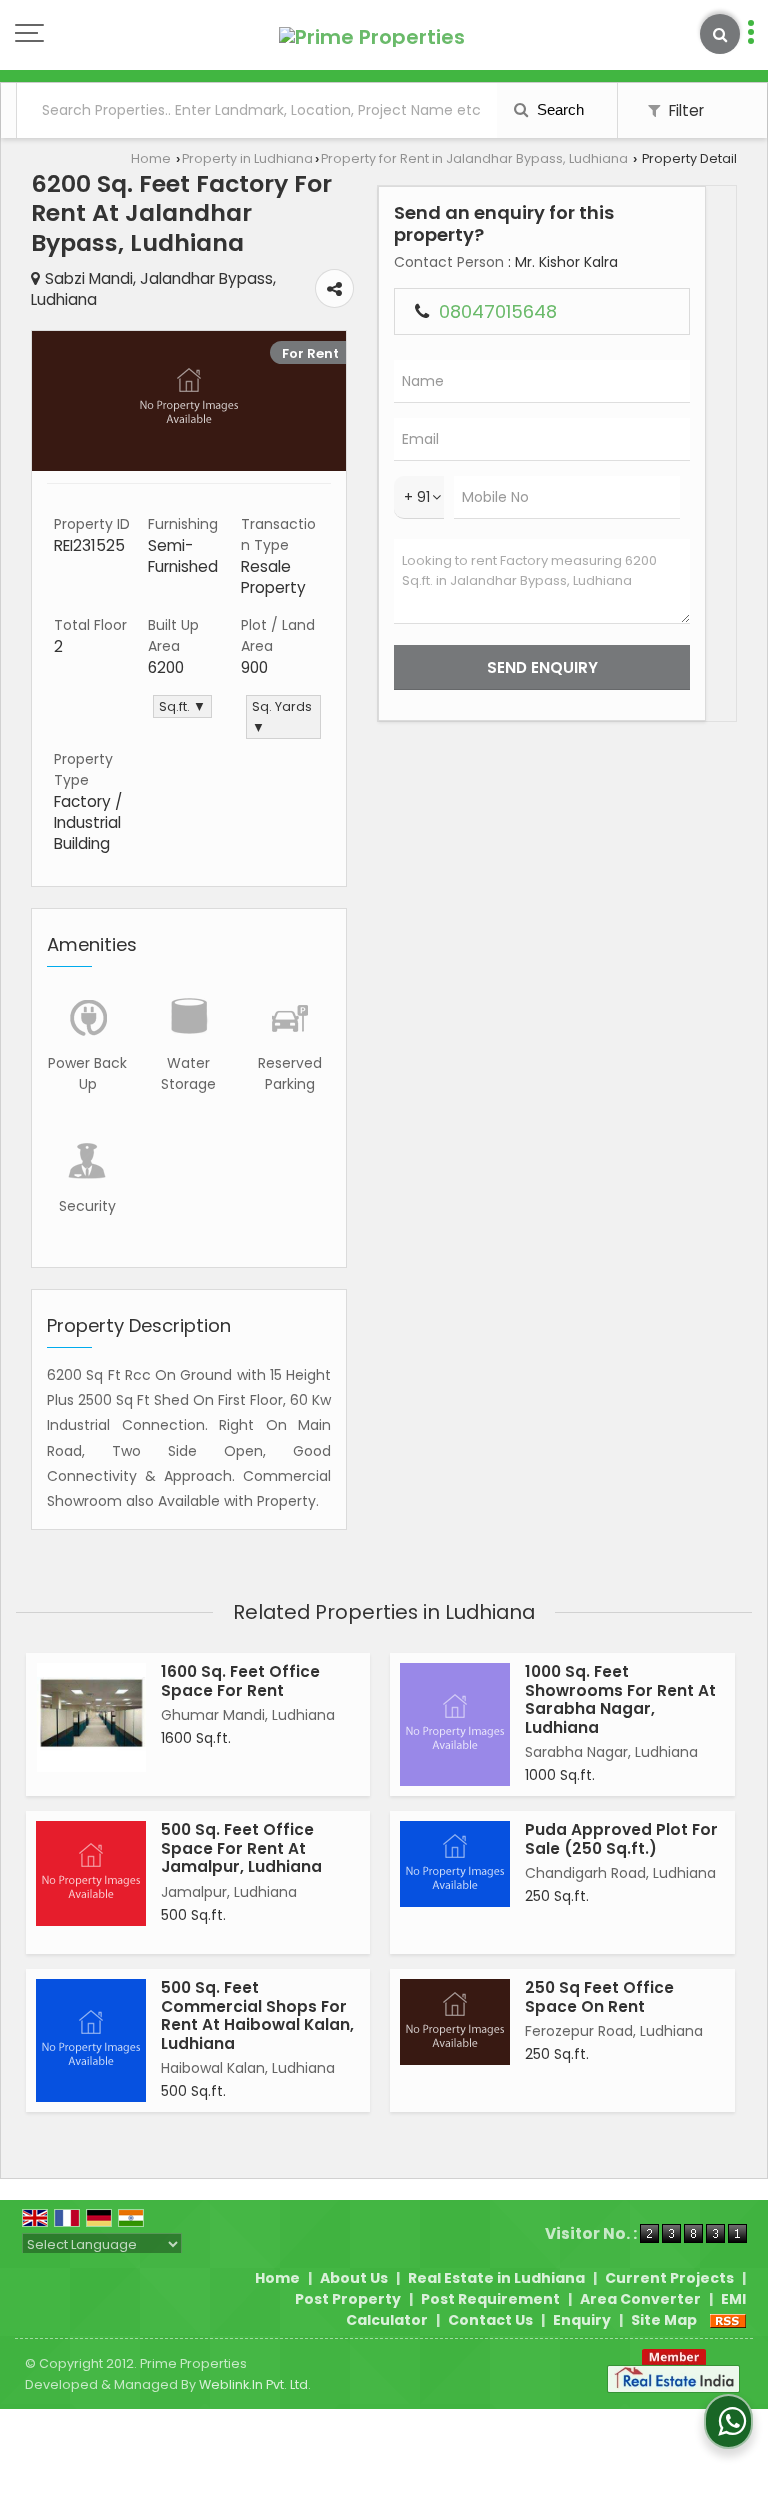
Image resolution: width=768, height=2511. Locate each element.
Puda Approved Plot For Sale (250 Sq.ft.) (621, 1838)
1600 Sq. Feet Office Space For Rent (240, 1680)
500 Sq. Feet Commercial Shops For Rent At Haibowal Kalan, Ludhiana (257, 2015)
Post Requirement (490, 2299)
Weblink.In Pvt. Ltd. (255, 2384)
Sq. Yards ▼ (282, 717)
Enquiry (582, 2320)
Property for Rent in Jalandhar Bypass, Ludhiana (474, 158)
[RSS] (728, 2320)
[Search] (720, 34)
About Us (354, 2278)
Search (558, 109)
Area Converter (640, 2299)
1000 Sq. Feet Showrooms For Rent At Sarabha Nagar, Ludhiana (620, 1699)
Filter (684, 110)
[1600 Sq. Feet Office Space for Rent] (91, 1717)
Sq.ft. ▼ (182, 706)
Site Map (664, 2320)
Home (151, 158)
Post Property (348, 2299)
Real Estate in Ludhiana (496, 2278)
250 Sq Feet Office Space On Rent (599, 1996)
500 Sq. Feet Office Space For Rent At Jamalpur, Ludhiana (241, 1848)
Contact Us (490, 2320)
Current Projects (669, 2278)
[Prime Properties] (372, 37)
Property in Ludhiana (247, 158)
